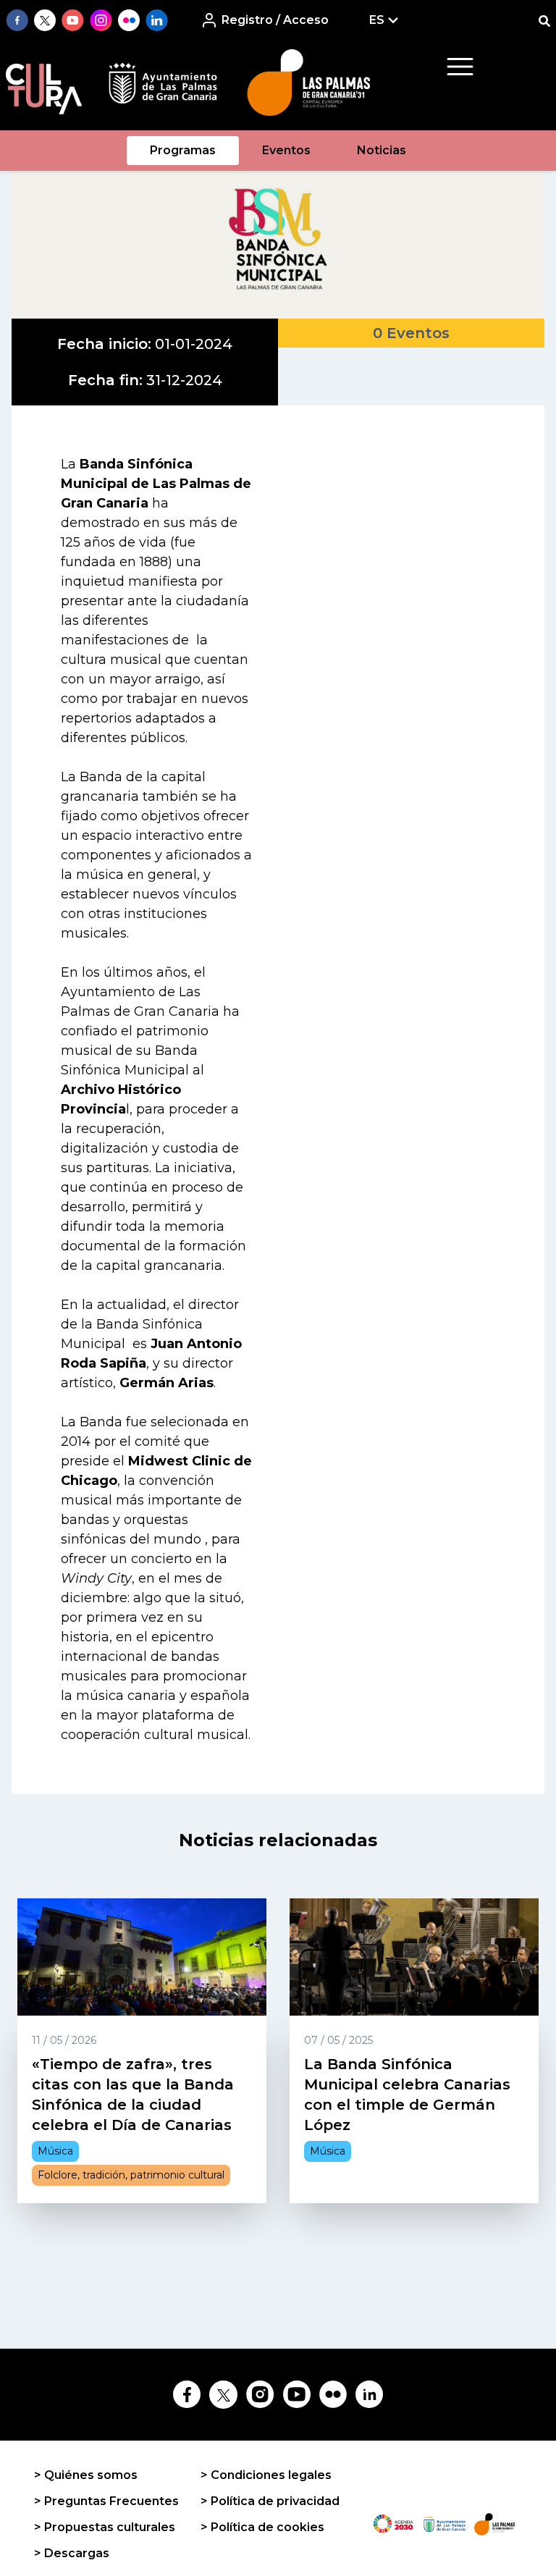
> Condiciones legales (266, 2475)
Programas (183, 150)
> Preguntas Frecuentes (106, 2501)
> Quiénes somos (86, 2475)
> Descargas (72, 2553)
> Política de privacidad (270, 2501)
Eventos (286, 150)
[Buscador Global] (544, 21)
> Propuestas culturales (105, 2527)
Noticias (382, 150)
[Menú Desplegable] (460, 67)
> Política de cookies (262, 2527)
